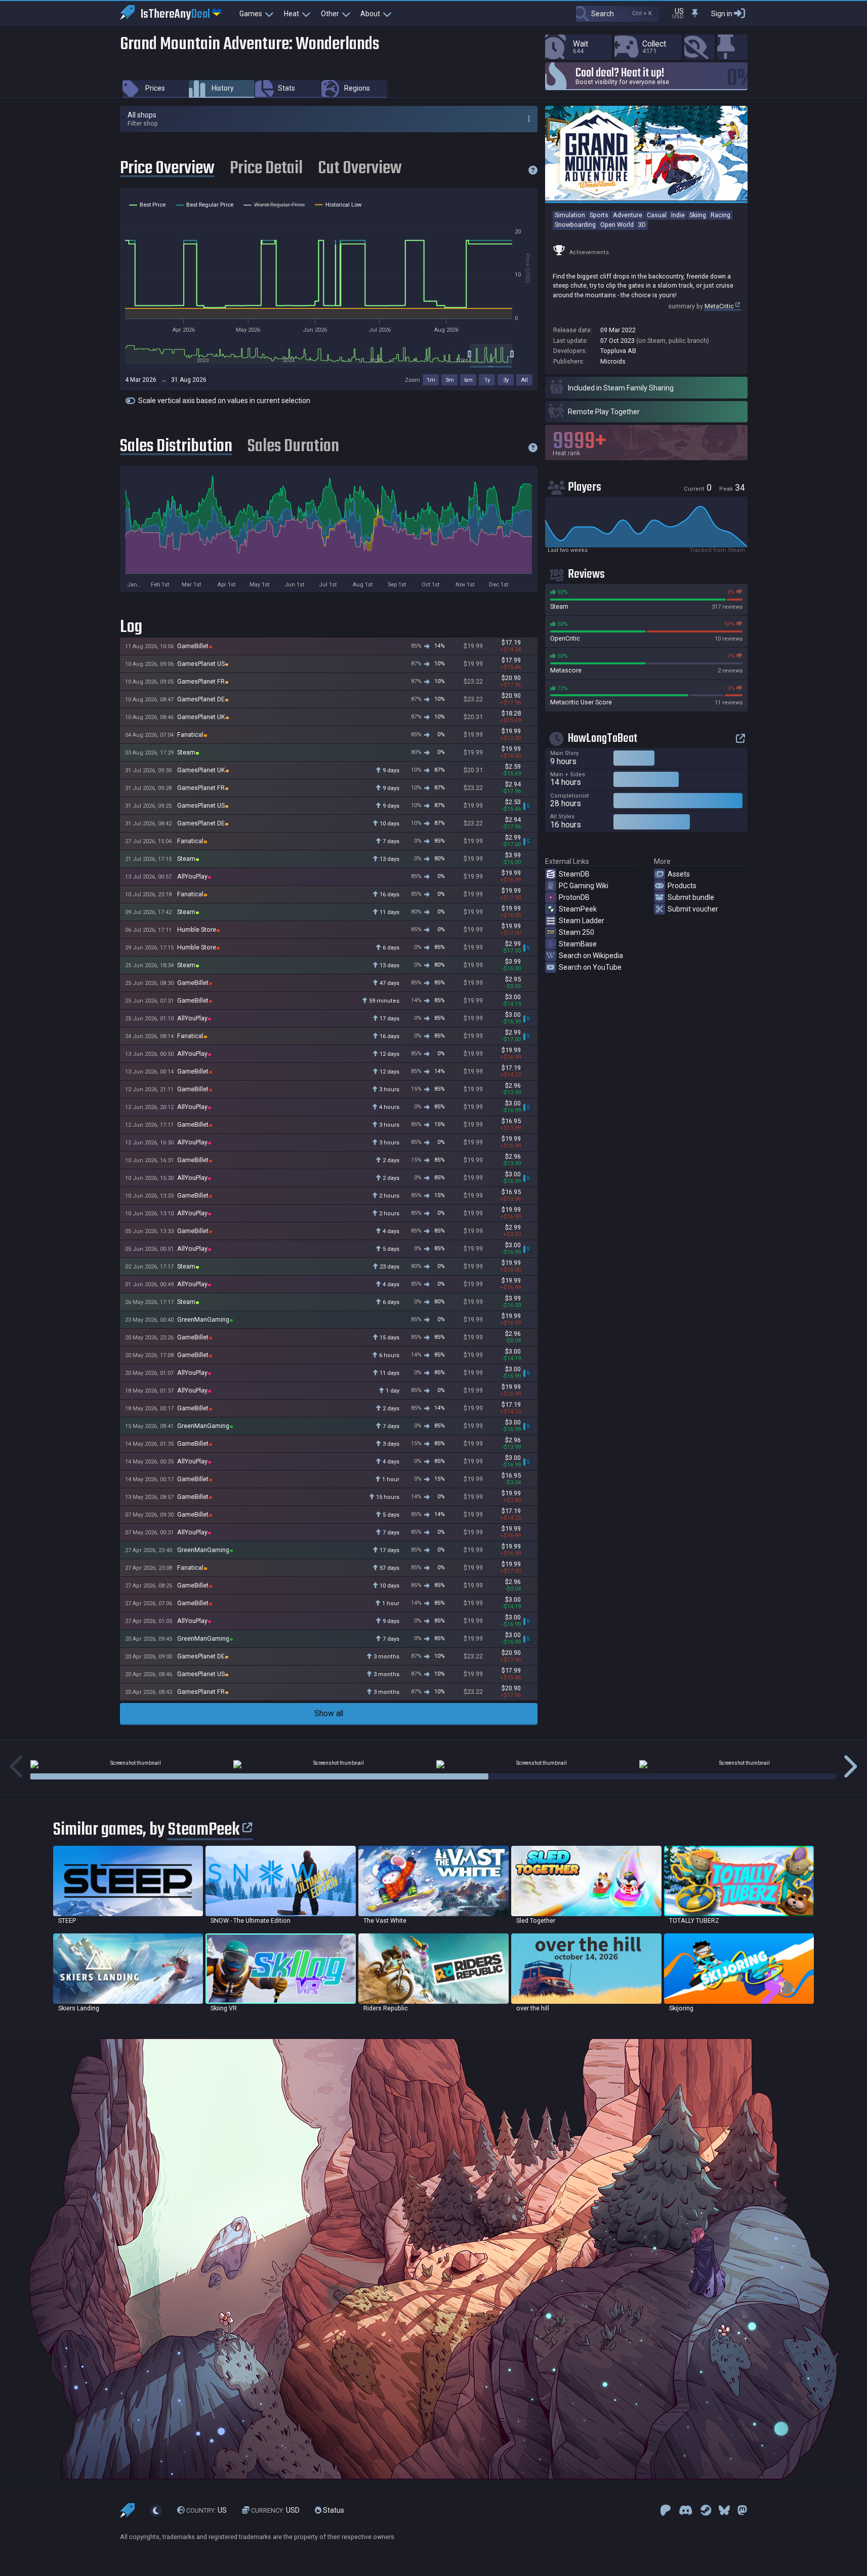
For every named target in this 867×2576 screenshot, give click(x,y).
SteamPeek (578, 909)
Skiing (698, 215)
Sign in (722, 14)
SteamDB (574, 874)
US (207, 2510)
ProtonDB (574, 897)
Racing (720, 215)
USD (275, 2510)
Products (682, 886)
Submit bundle (691, 897)
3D (642, 225)
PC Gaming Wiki (584, 886)
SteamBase (578, 944)
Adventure (628, 215)
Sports (599, 215)
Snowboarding (575, 225)
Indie (678, 215)
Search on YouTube (590, 967)
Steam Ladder (582, 921)
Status (333, 2510)
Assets (679, 874)
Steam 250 (576, 932)
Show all (329, 1713)
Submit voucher (693, 909)
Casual (657, 215)
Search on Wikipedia (591, 956)
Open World (617, 225)
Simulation (570, 215)
